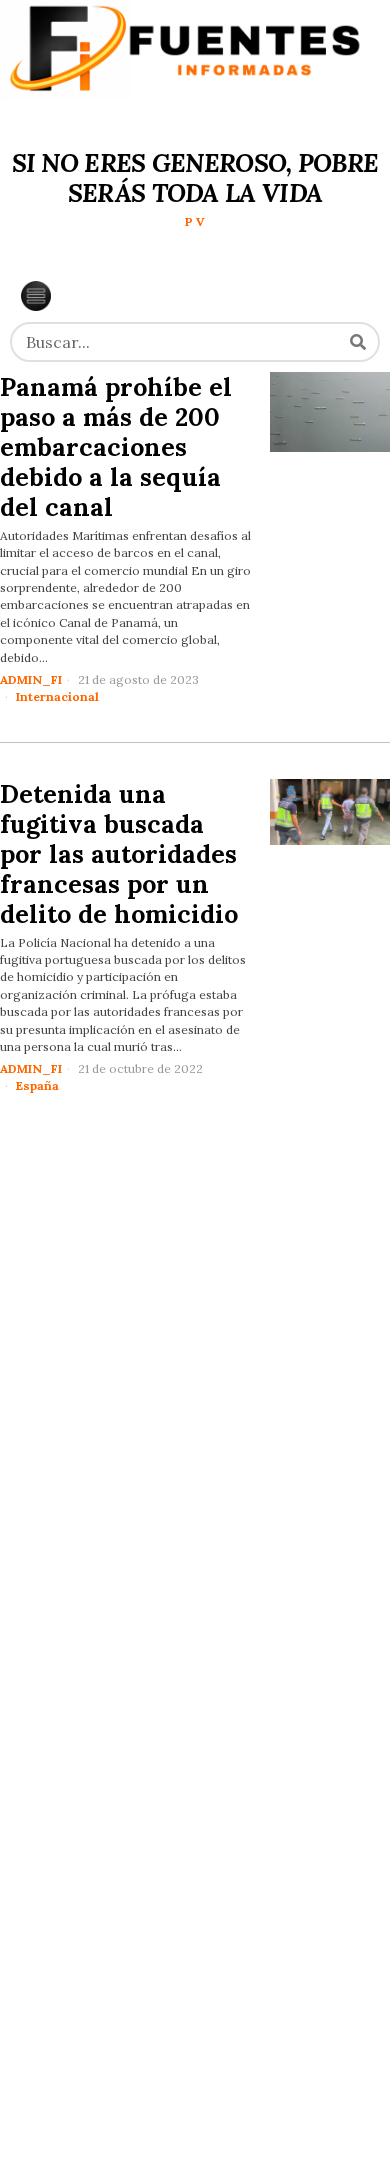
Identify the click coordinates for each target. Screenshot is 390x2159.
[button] (358, 342)
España (37, 1085)
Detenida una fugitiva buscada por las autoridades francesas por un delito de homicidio (119, 854)
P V (195, 221)
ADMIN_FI (31, 679)
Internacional (57, 696)
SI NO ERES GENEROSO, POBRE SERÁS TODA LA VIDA (195, 178)
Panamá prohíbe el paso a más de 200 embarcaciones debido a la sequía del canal (116, 447)
